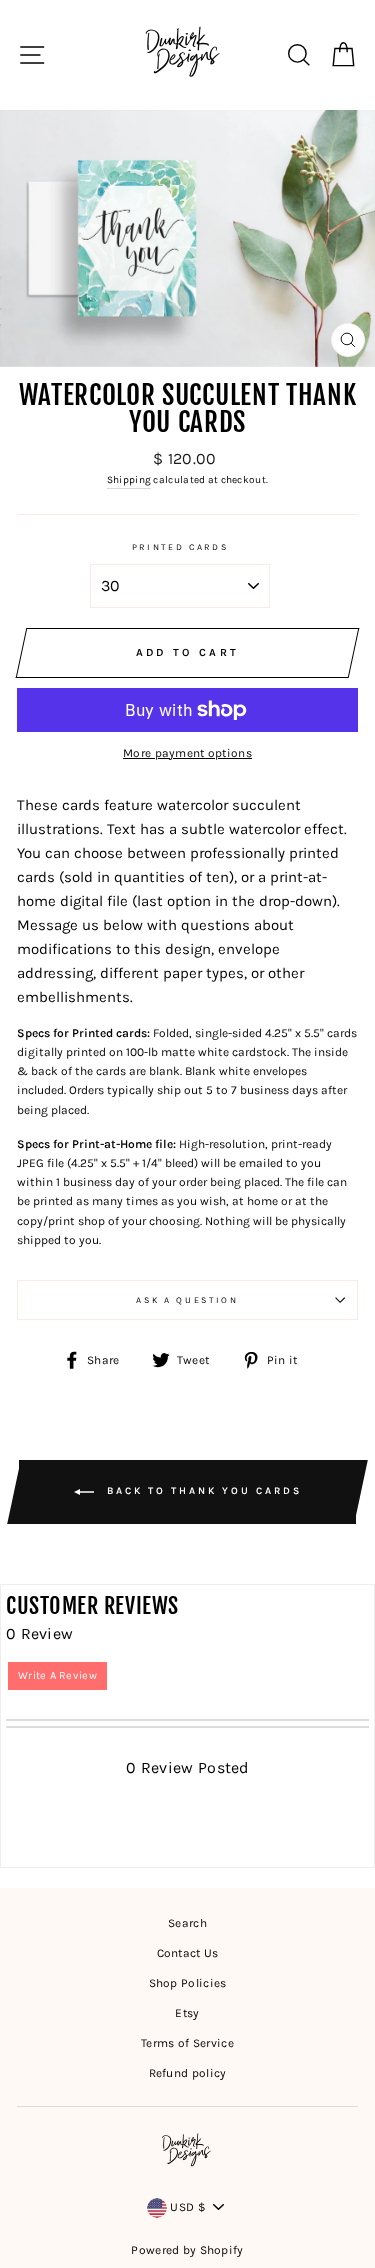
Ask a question (187, 1300)
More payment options (187, 753)
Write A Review (57, 1675)
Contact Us (188, 1953)
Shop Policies (188, 1983)
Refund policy (188, 2073)
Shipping (129, 480)
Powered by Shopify (187, 2250)
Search (187, 1923)
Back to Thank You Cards (202, 1491)
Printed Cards (180, 547)
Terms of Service (187, 2043)
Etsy (187, 2013)
